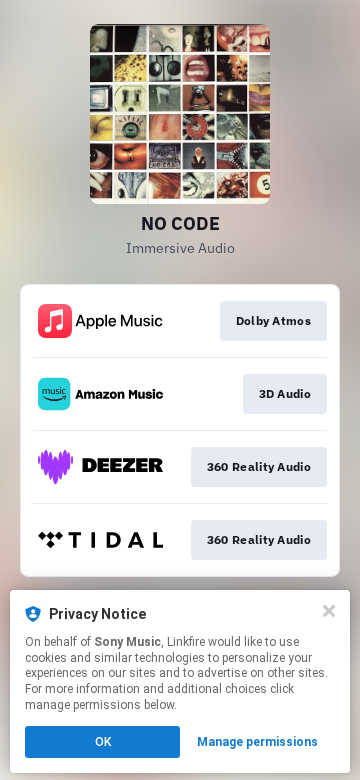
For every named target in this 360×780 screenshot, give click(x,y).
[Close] (329, 611)
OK (103, 742)
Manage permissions (257, 742)
